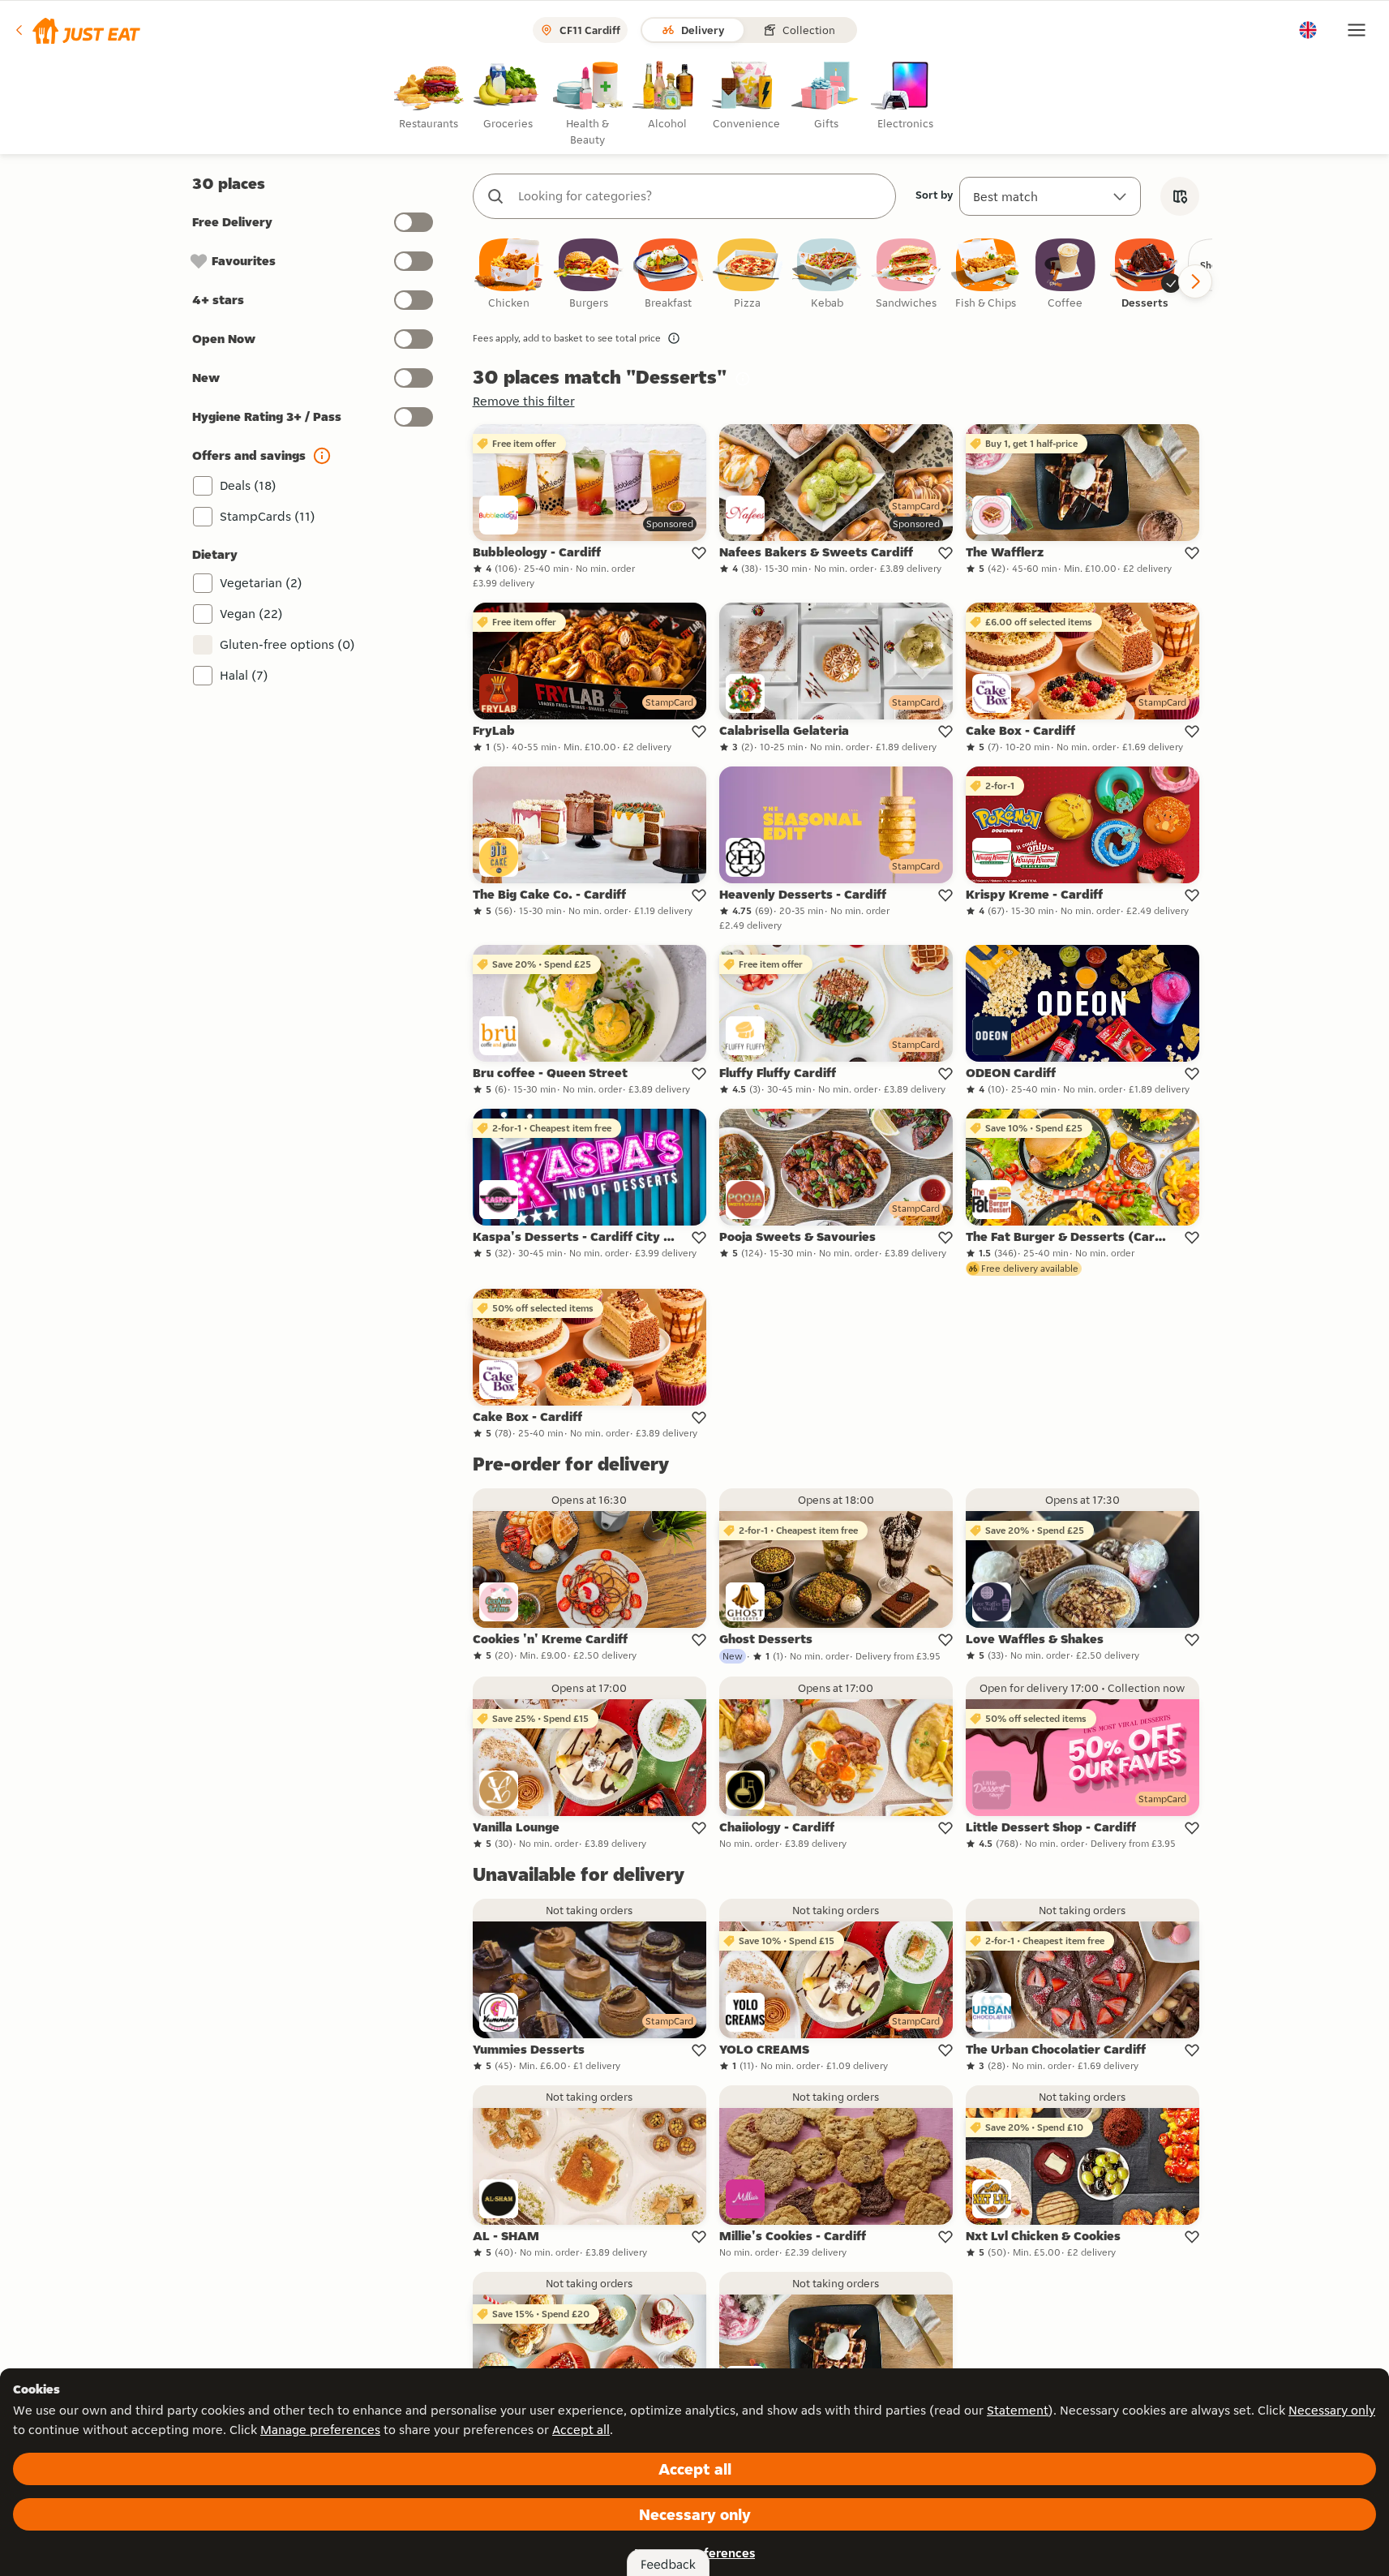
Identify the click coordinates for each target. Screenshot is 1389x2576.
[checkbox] (509, 275)
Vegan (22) (251, 614)
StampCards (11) (268, 516)
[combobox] (701, 196)
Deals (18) (248, 485)
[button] (77, 30)
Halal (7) (244, 675)
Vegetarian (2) (261, 583)
